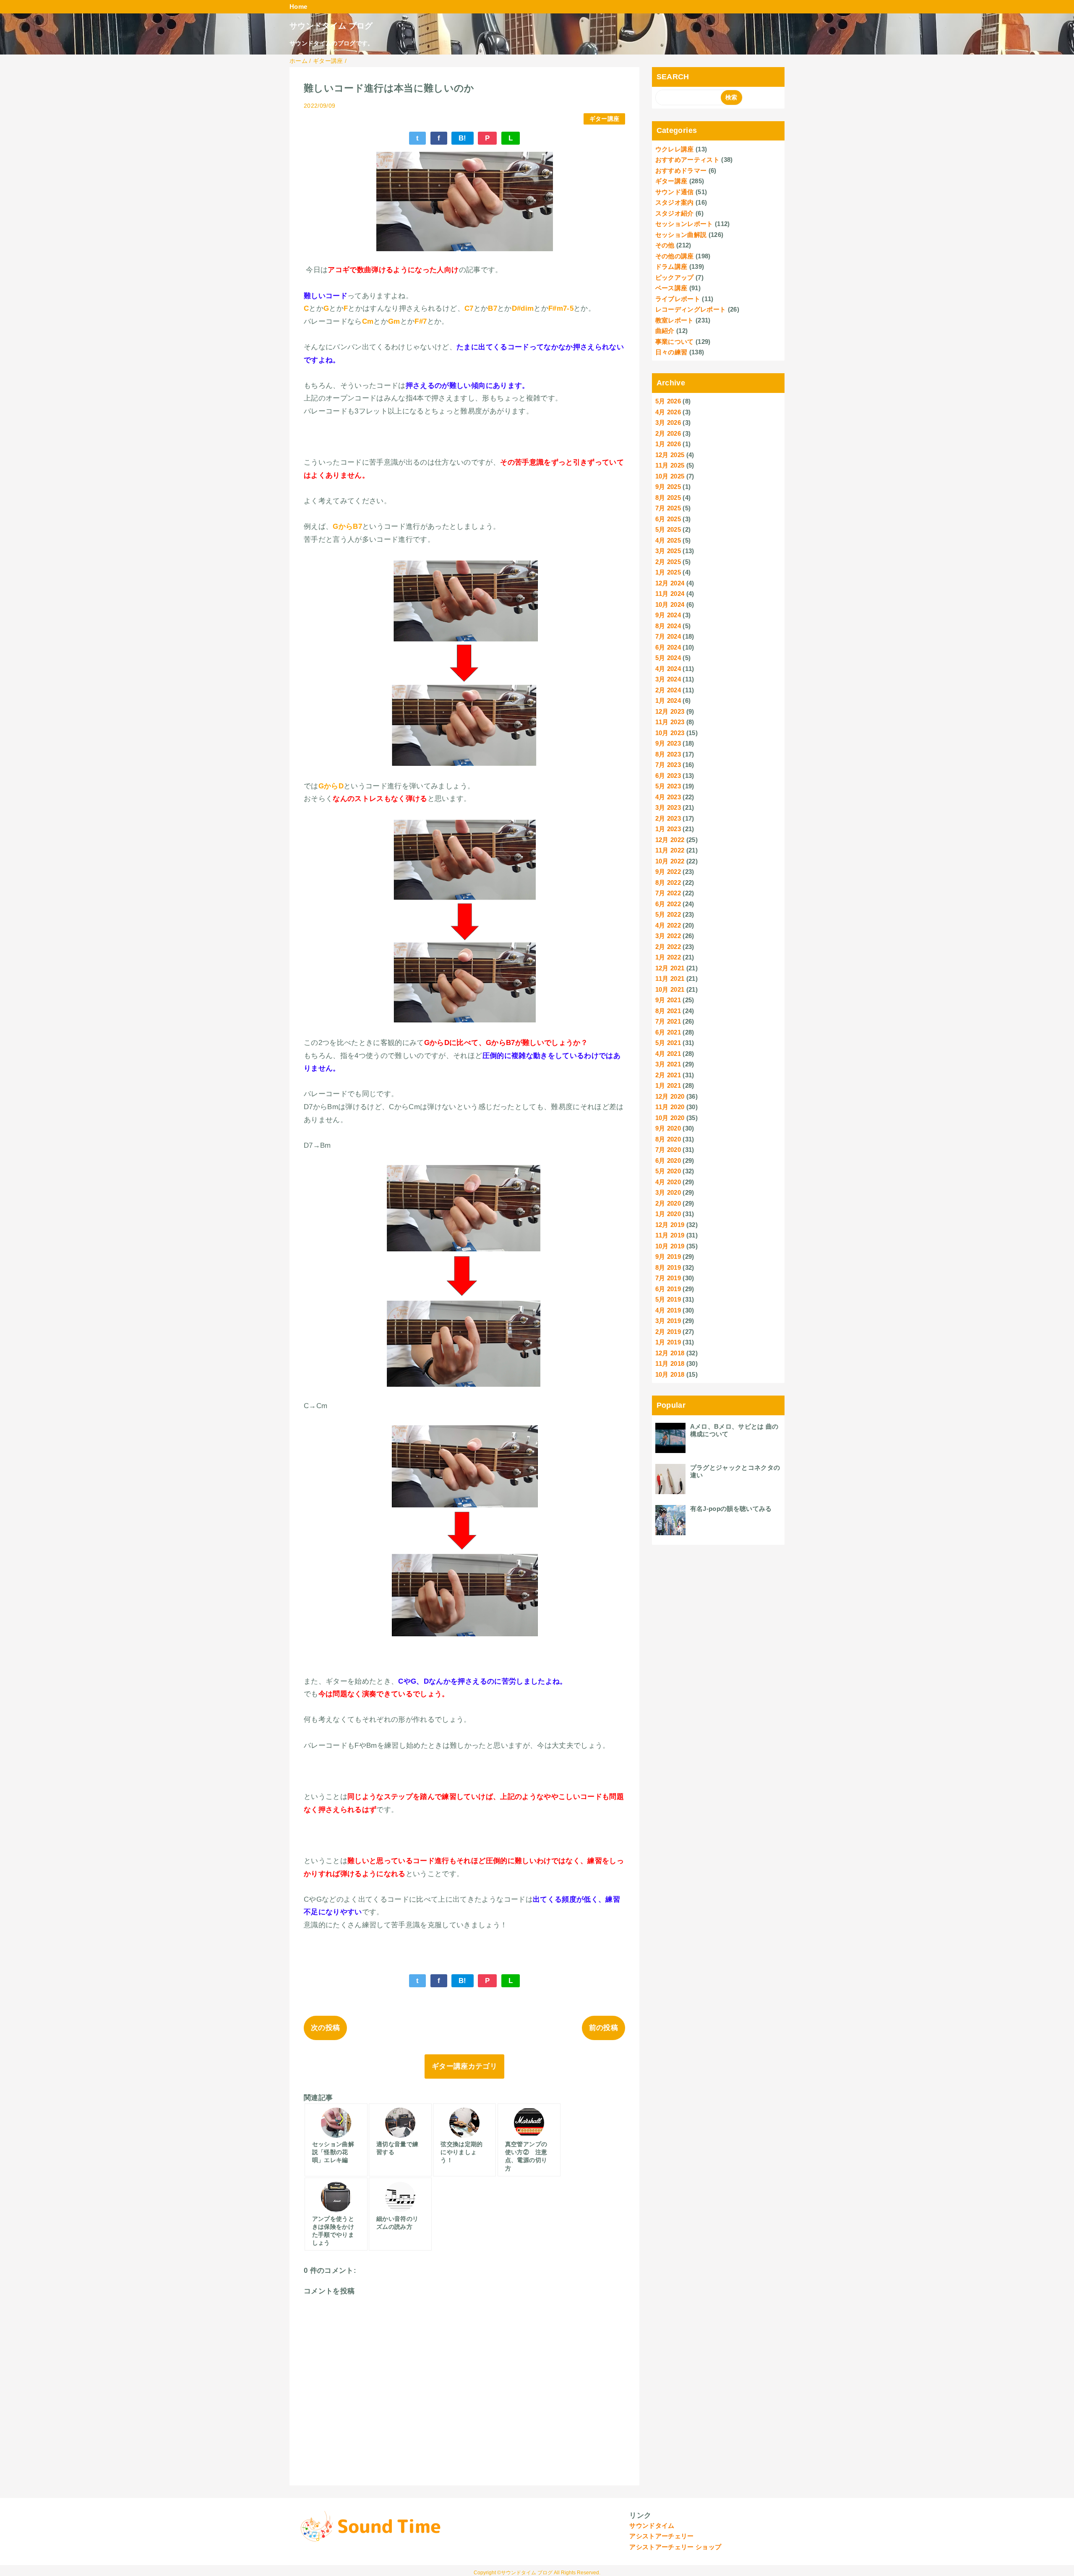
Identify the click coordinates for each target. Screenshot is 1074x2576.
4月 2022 (668, 925)
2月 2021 (668, 1075)
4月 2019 (668, 1310)
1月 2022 (668, 957)
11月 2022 (670, 850)
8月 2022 (668, 882)
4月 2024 (668, 669)
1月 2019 (668, 1342)
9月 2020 (668, 1128)
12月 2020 (670, 1096)
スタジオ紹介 (675, 213)
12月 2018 (670, 1353)
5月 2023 (668, 786)
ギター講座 (605, 119)
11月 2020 (670, 1107)
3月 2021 (668, 1064)
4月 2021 (668, 1054)
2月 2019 (668, 1332)
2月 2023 (668, 818)
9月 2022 (668, 872)
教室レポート (675, 320)
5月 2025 (668, 529)
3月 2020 (668, 1192)
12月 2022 (670, 840)
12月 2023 (670, 711)
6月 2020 (668, 1161)
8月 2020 (668, 1139)
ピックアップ (675, 277)
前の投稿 (603, 2028)
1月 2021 (668, 1085)
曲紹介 (665, 331)
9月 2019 (668, 1257)
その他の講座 (675, 256)
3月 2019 (668, 1321)
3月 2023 (668, 807)
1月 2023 (668, 829)
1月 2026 (668, 444)
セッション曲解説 (681, 235)
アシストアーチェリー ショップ (675, 2547)
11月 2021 (670, 979)
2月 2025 (668, 562)
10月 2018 (670, 1374)
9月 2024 (668, 615)
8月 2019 (668, 1267)
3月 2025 (668, 551)
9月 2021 (668, 1000)
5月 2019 (668, 1299)
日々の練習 (671, 352)
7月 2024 (668, 636)
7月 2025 (668, 508)
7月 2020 (668, 1150)
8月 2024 (668, 626)
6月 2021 (668, 1032)
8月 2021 (668, 1011)
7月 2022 (668, 893)
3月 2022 (668, 936)
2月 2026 (668, 433)
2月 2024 (668, 690)
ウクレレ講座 (675, 149)
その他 (665, 245)
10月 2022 (670, 861)
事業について (675, 342)
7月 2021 (668, 1021)
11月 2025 (670, 465)
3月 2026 (668, 422)
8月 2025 (668, 498)
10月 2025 (670, 476)
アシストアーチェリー (661, 2536)
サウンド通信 (675, 192)
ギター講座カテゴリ (464, 2066)
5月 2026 (668, 401)
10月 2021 (670, 989)
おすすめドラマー (681, 170)
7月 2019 (668, 1278)
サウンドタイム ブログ (331, 26)
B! (463, 138)
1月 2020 (668, 1214)
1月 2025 (668, 572)
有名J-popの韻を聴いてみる (731, 1509)
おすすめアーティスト (687, 160)
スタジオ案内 (675, 202)
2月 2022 (668, 947)
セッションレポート (684, 224)
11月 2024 (670, 594)
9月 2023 (668, 743)
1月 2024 (668, 701)
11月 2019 (670, 1235)
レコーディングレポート (691, 309)
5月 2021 (668, 1043)
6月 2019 (668, 1289)
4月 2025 (668, 540)
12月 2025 (670, 455)
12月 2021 (670, 968)
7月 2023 (668, 765)
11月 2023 (670, 722)
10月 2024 (670, 604)
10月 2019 (670, 1246)
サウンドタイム (652, 2525)
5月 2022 (668, 914)
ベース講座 (671, 288)
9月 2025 (668, 487)
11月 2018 (670, 1363)
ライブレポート (678, 299)
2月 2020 (668, 1203)
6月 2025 (668, 519)
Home (298, 6)
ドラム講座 (671, 266)
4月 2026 (668, 412)
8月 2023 (668, 754)
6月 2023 (668, 776)
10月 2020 (670, 1118)
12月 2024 (670, 583)
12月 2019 (670, 1225)
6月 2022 (668, 904)
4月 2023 (668, 797)
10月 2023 (670, 733)
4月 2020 (668, 1182)
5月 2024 (668, 658)
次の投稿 (325, 2028)
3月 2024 (668, 679)
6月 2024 (668, 647)
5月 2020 (668, 1171)
